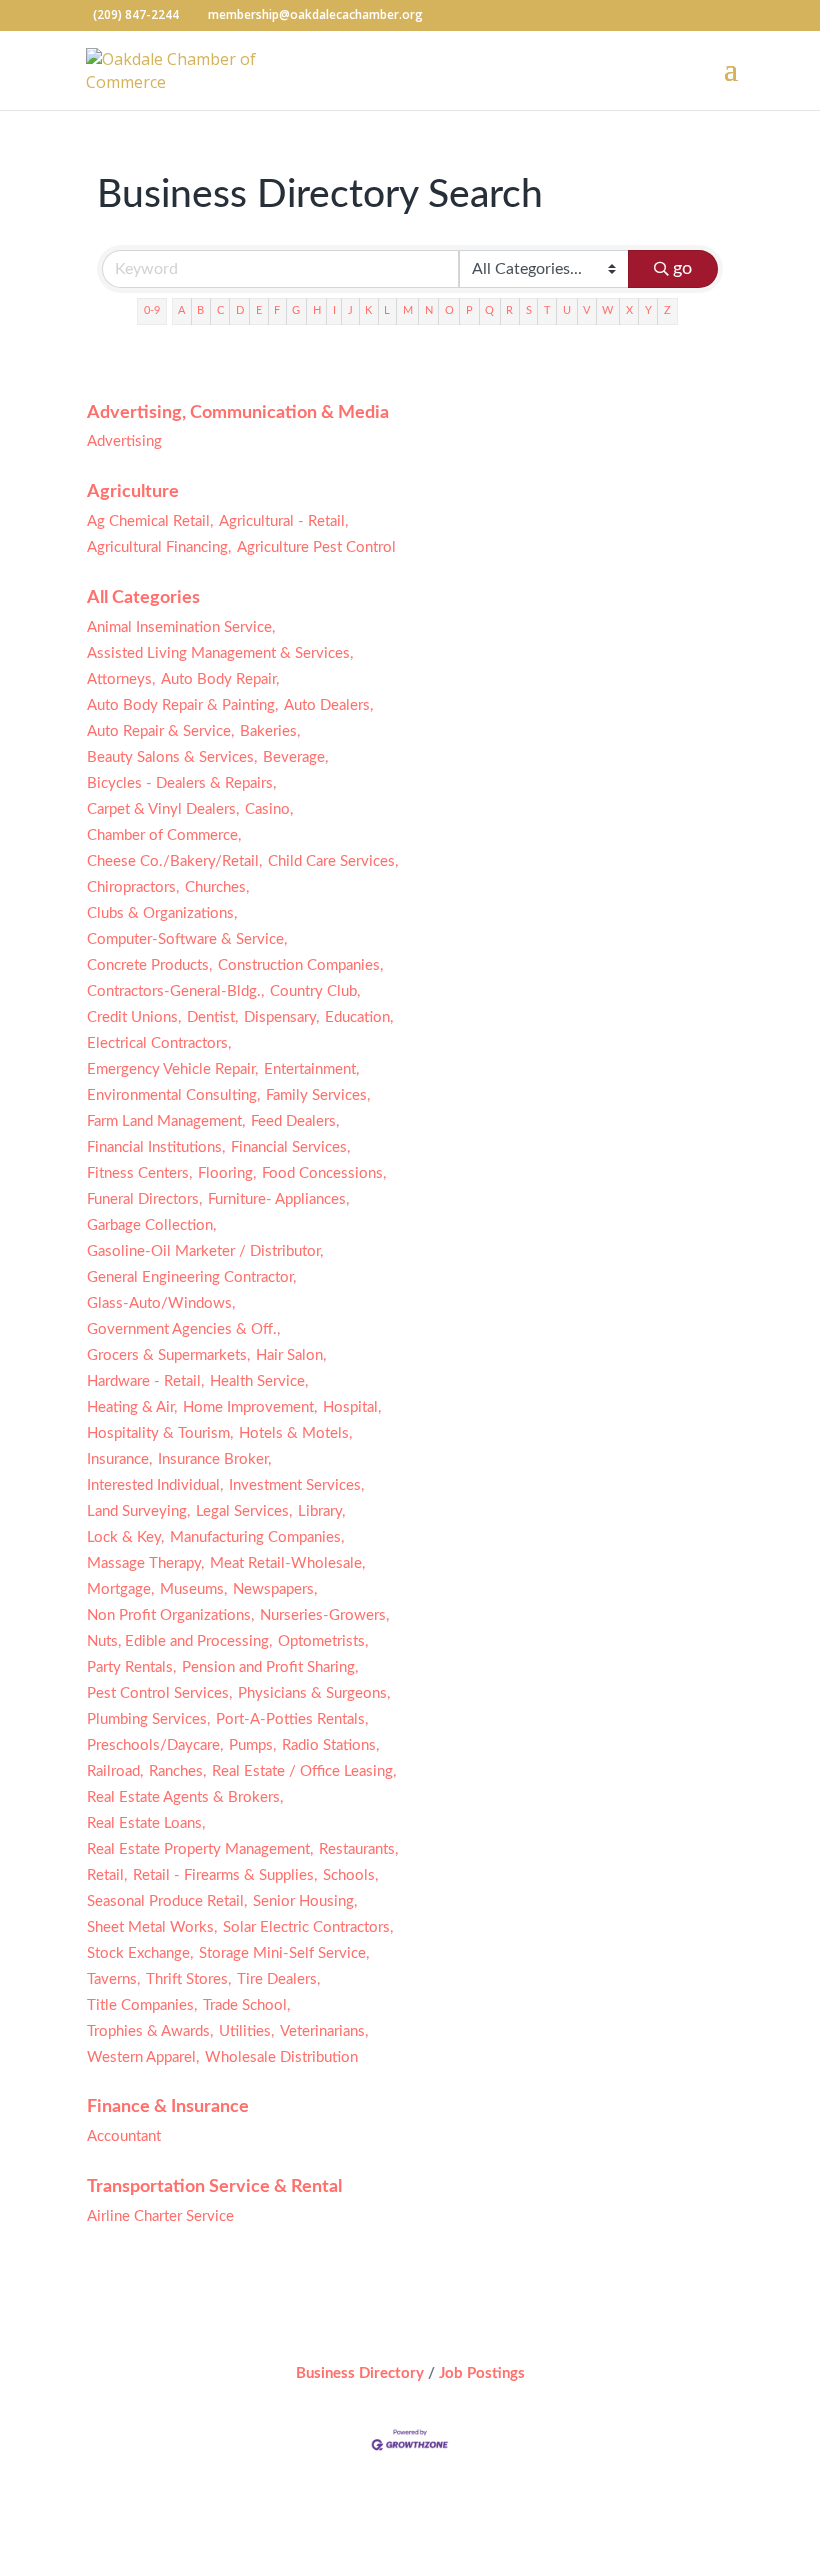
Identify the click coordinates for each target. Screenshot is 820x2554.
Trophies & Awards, (150, 2031)
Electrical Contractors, (159, 1043)
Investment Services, (296, 1485)
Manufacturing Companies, (257, 1537)
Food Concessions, (324, 1173)
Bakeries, (270, 731)
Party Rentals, (131, 1667)
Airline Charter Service (160, 2216)
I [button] (334, 310)
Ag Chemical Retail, (150, 521)
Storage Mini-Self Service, (284, 1953)
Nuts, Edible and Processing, (179, 1641)
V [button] (586, 310)
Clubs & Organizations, (162, 913)
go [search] (682, 269)
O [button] (449, 310)
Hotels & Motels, (295, 1433)
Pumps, (252, 1745)
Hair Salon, (291, 1355)
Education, (359, 1017)
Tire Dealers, (278, 1979)
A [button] (181, 310)
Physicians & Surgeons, (314, 1693)
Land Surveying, (138, 1511)
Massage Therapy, (145, 1563)
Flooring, (227, 1173)
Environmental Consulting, (173, 1095)
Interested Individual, (155, 1485)
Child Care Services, (333, 861)
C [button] (220, 310)
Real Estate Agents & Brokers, (185, 1797)
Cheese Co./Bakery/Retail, (174, 861)
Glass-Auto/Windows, (161, 1303)
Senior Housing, (305, 1901)
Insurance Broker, (214, 1459)
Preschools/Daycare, (155, 1745)
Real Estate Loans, (146, 1823)
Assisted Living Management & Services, (220, 653)
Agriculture (133, 492)
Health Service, (259, 1381)
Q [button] (489, 310)
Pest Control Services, (159, 1693)
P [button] (469, 310)
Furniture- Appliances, (278, 1199)
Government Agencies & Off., (183, 1329)
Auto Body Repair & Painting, (182, 705)
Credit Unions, (134, 1017)
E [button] (259, 310)
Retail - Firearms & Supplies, (225, 1875)
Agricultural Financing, (159, 547)
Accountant (124, 2136)
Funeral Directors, (144, 1199)
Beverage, (295, 757)
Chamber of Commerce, (164, 835)
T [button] (547, 310)
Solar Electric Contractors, (308, 1927)
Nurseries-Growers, (324, 1615)
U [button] (567, 310)
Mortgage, (120, 1589)
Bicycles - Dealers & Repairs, (181, 783)
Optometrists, (323, 1641)
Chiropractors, (133, 887)
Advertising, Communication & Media (238, 413)
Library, (321, 1511)
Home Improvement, (250, 1407)
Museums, (193, 1589)
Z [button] (667, 310)
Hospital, (352, 1407)
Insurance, (119, 1459)
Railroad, (115, 1771)
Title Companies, (142, 2005)
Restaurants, (358, 1849)
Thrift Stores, (188, 1979)
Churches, (217, 887)
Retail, (107, 1875)
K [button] (368, 310)
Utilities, (246, 2031)
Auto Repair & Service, (160, 731)
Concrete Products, (149, 965)
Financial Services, (290, 1147)
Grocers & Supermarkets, (168, 1355)
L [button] (387, 310)
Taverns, (113, 1979)
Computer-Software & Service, (187, 939)
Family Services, (318, 1095)
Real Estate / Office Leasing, (304, 1771)
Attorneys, (121, 679)
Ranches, (177, 1771)
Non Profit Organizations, (170, 1615)
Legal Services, (244, 1511)
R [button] (509, 310)
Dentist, (212, 1017)
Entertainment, (311, 1069)
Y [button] (648, 310)
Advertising (124, 441)
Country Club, (315, 991)
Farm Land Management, (166, 1121)
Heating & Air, (132, 1407)
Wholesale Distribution (281, 2057)
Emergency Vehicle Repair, (172, 1069)
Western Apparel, (143, 2057)
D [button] (240, 310)
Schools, (350, 1875)
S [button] (529, 310)
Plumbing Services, (148, 1719)
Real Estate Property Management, (200, 1849)
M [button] (408, 310)
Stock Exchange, (140, 1953)
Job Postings (482, 2373)
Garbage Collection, (151, 1225)
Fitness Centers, (139, 1173)
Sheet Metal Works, (152, 1927)
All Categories (143, 598)
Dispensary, (281, 1017)
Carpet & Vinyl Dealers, (163, 809)
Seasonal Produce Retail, (167, 1901)
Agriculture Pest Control (316, 547)
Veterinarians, (324, 2031)
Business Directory (360, 2373)
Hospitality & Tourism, (160, 1433)
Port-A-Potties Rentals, (292, 1719)
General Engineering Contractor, (191, 1277)
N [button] (429, 310)
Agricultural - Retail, (283, 521)
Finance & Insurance (168, 2107)
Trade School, (246, 2005)
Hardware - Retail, (145, 1381)
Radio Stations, (330, 1745)
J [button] (350, 310)
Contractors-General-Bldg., (175, 991)
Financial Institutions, (156, 1147)
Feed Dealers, (295, 1121)
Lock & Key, (125, 1537)
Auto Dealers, (328, 705)
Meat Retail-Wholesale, (287, 1563)
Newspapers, (275, 1589)
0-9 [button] (152, 310)
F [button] (277, 310)
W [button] (607, 310)
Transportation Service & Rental (214, 2187)
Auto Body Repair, (220, 679)
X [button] (629, 310)
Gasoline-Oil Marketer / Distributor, (205, 1251)
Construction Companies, (300, 965)
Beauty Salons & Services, (172, 757)
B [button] (200, 310)
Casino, (269, 809)
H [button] (317, 310)
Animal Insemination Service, (181, 627)
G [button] (296, 310)
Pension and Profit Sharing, (270, 1667)
